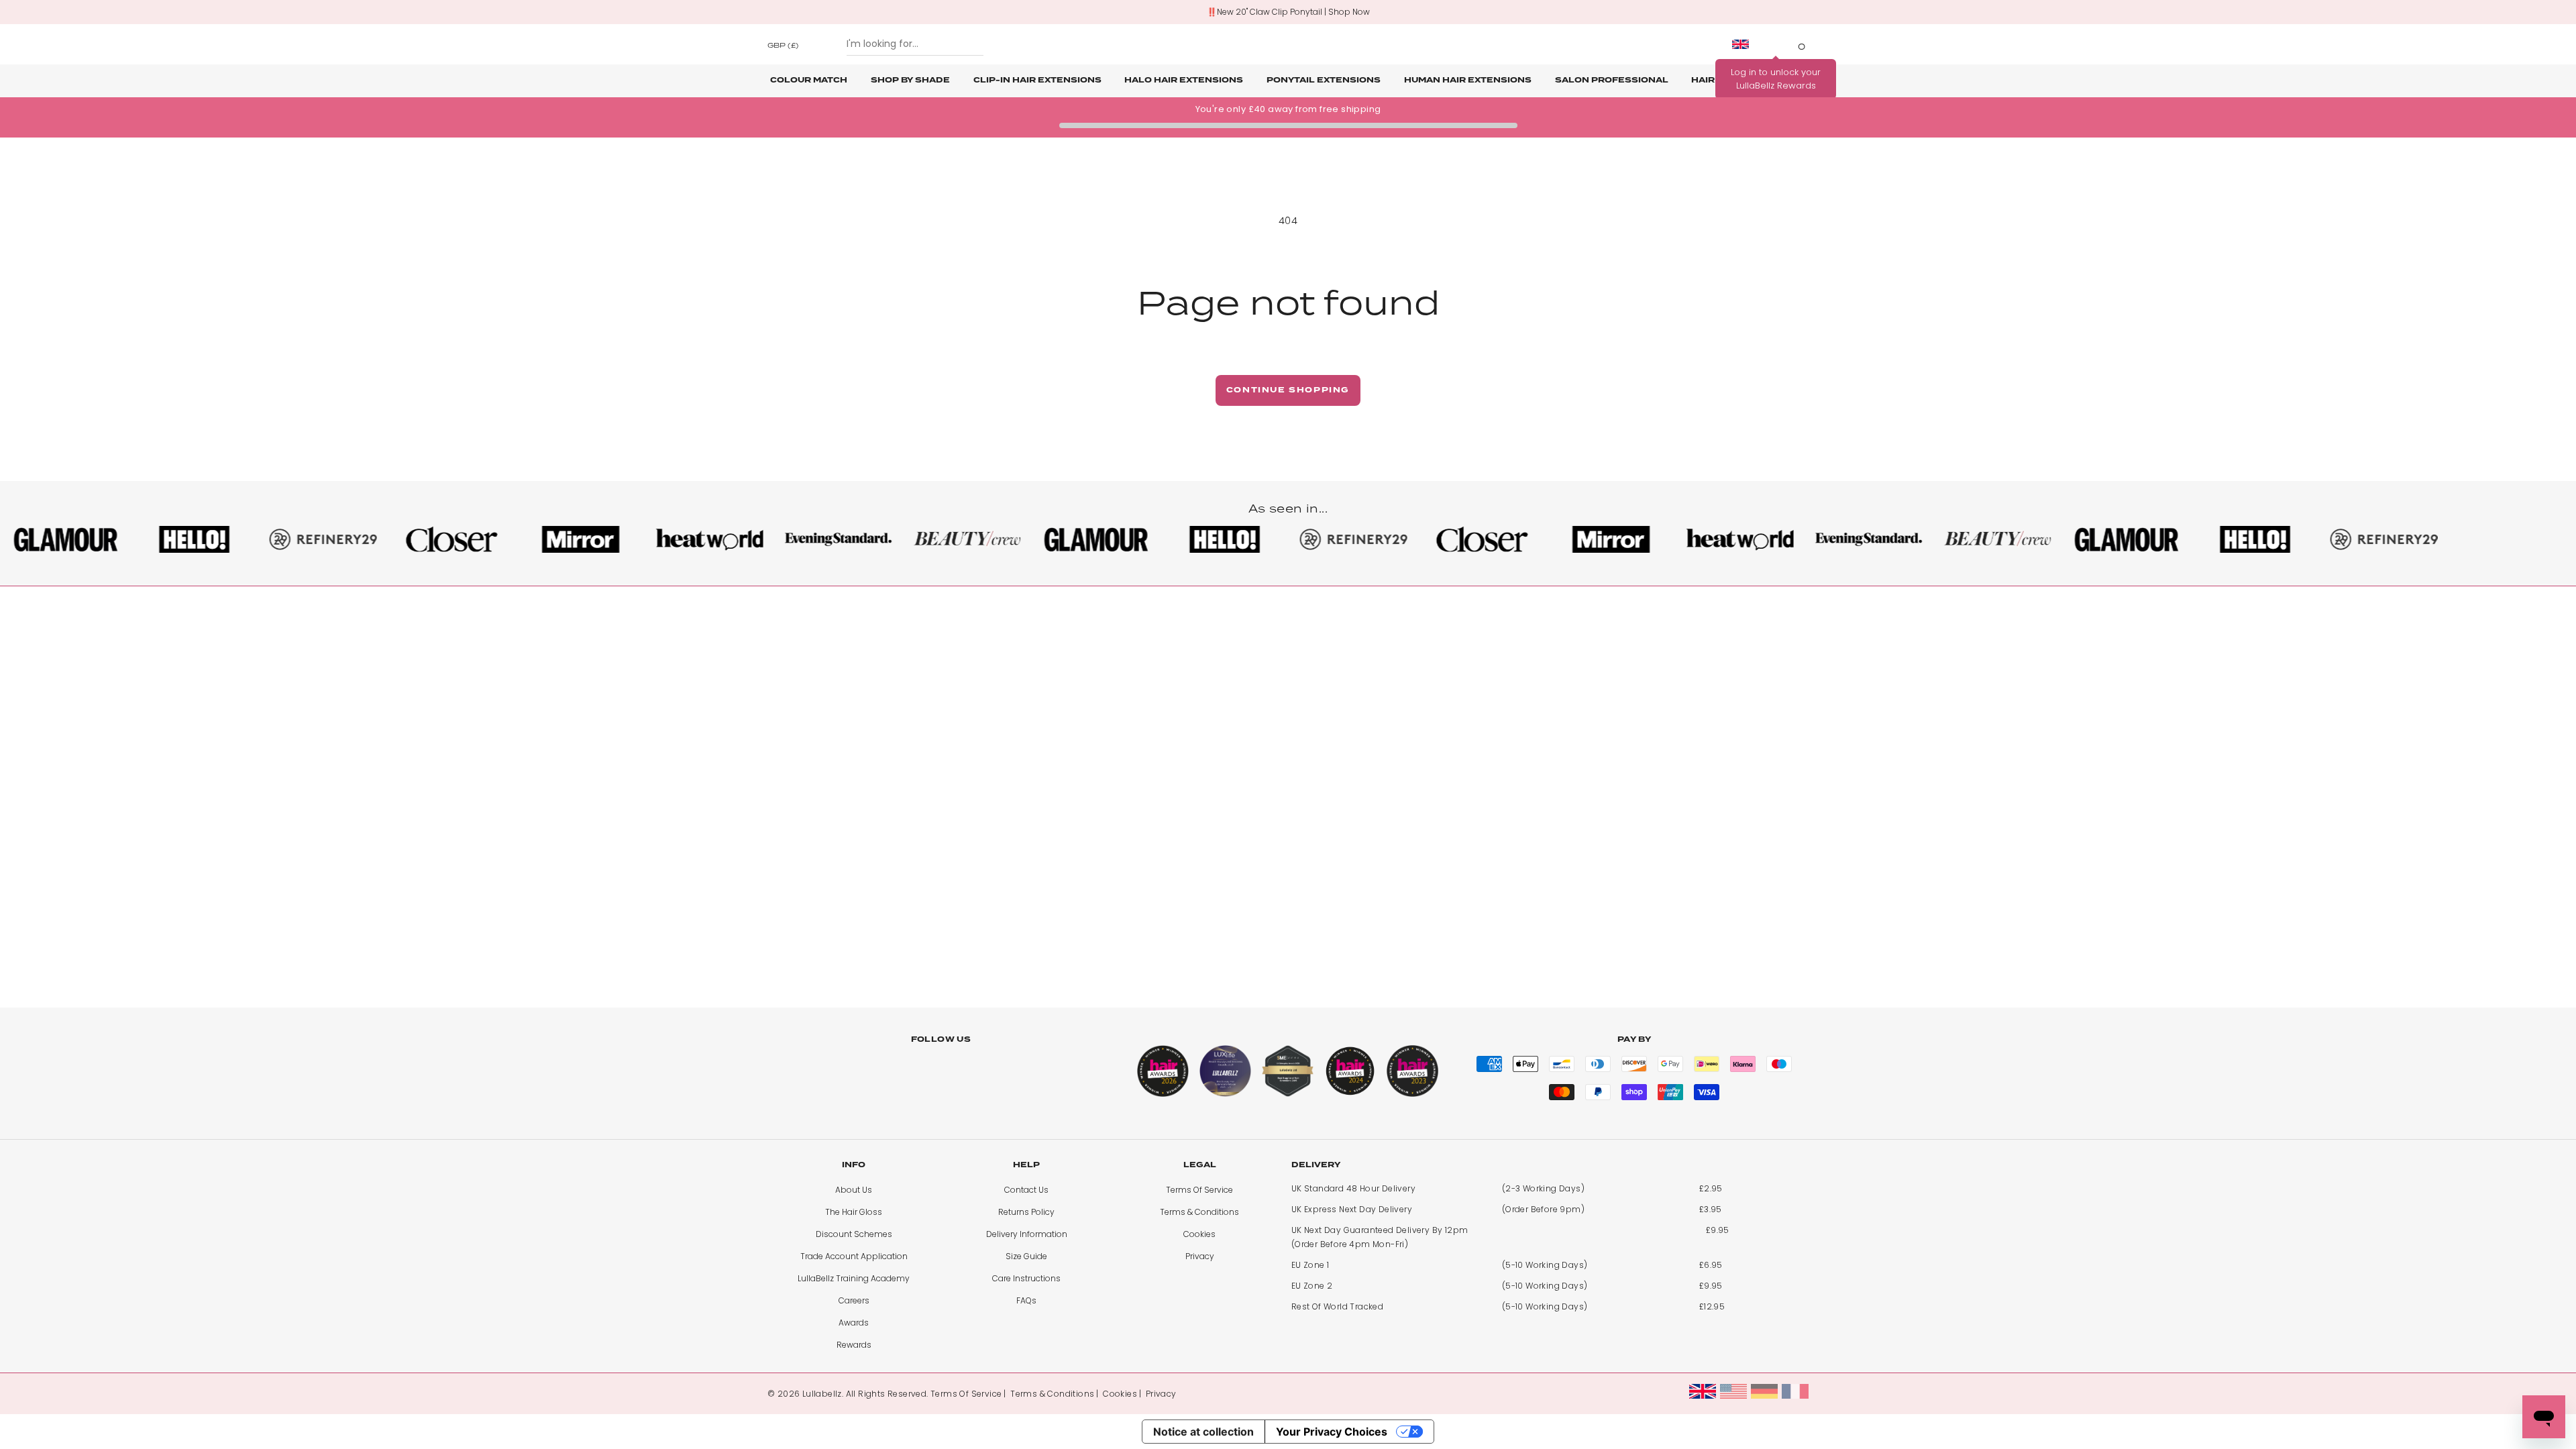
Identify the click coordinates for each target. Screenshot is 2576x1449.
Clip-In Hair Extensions (1037, 80)
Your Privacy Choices (1332, 1432)
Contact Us (1026, 1190)
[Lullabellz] (1288, 44)
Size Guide (1026, 1256)
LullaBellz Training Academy (854, 1278)
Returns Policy (1026, 1212)
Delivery (1316, 1165)
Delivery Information (1027, 1234)
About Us (854, 1190)
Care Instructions (1026, 1278)
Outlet (1786, 80)
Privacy (1200, 1256)
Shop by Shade (910, 80)
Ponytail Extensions (1324, 80)
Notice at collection (1203, 1432)
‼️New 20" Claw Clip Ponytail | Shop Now (1288, 12)
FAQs (1026, 1300)
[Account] (1776, 44)
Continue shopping (1288, 390)
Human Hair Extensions (1468, 80)
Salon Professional (1612, 80)
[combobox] (915, 44)
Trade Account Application (854, 1256)
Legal (1200, 1165)
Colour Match (809, 80)
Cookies (1199, 1234)
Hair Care (1717, 80)
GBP (783, 45)
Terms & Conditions (1199, 1212)
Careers (854, 1300)
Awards (854, 1323)
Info (854, 1165)
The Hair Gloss (854, 1212)
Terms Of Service (1199, 1190)
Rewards (854, 1345)
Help (1026, 1165)
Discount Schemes (854, 1234)
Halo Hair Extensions (1184, 80)
